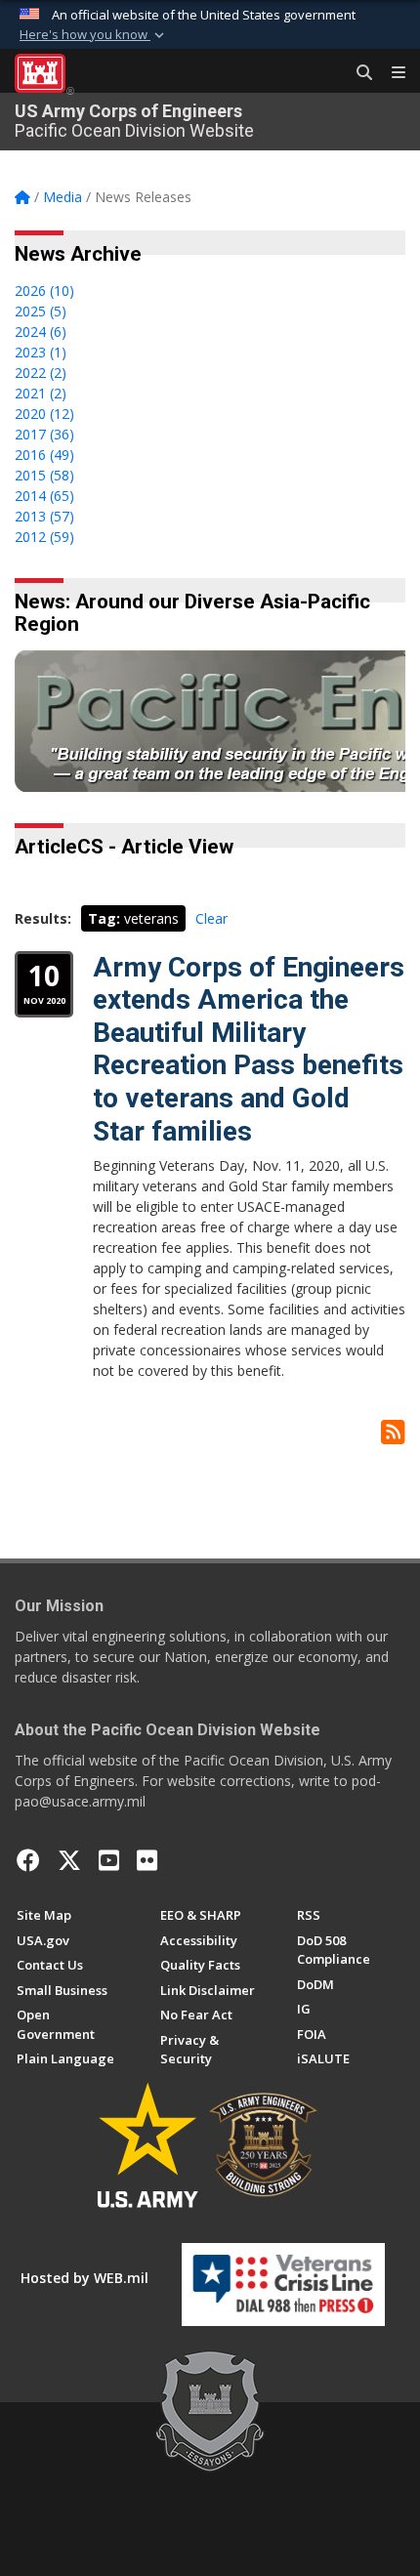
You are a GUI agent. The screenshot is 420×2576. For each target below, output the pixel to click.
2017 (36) (44, 434)
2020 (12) (44, 414)
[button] (94, 35)
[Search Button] (357, 73)
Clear (211, 918)
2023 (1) (41, 352)
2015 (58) (44, 475)
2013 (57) (44, 516)
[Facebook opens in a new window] (28, 1860)
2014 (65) (44, 496)
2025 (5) (41, 311)
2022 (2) (41, 373)
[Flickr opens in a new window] (147, 1860)
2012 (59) (44, 537)
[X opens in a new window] (69, 1860)
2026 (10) (44, 291)
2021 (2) (41, 393)
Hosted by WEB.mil (84, 2278)
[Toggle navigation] (391, 73)
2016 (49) (44, 455)
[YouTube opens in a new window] (109, 1860)
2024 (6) (41, 332)
